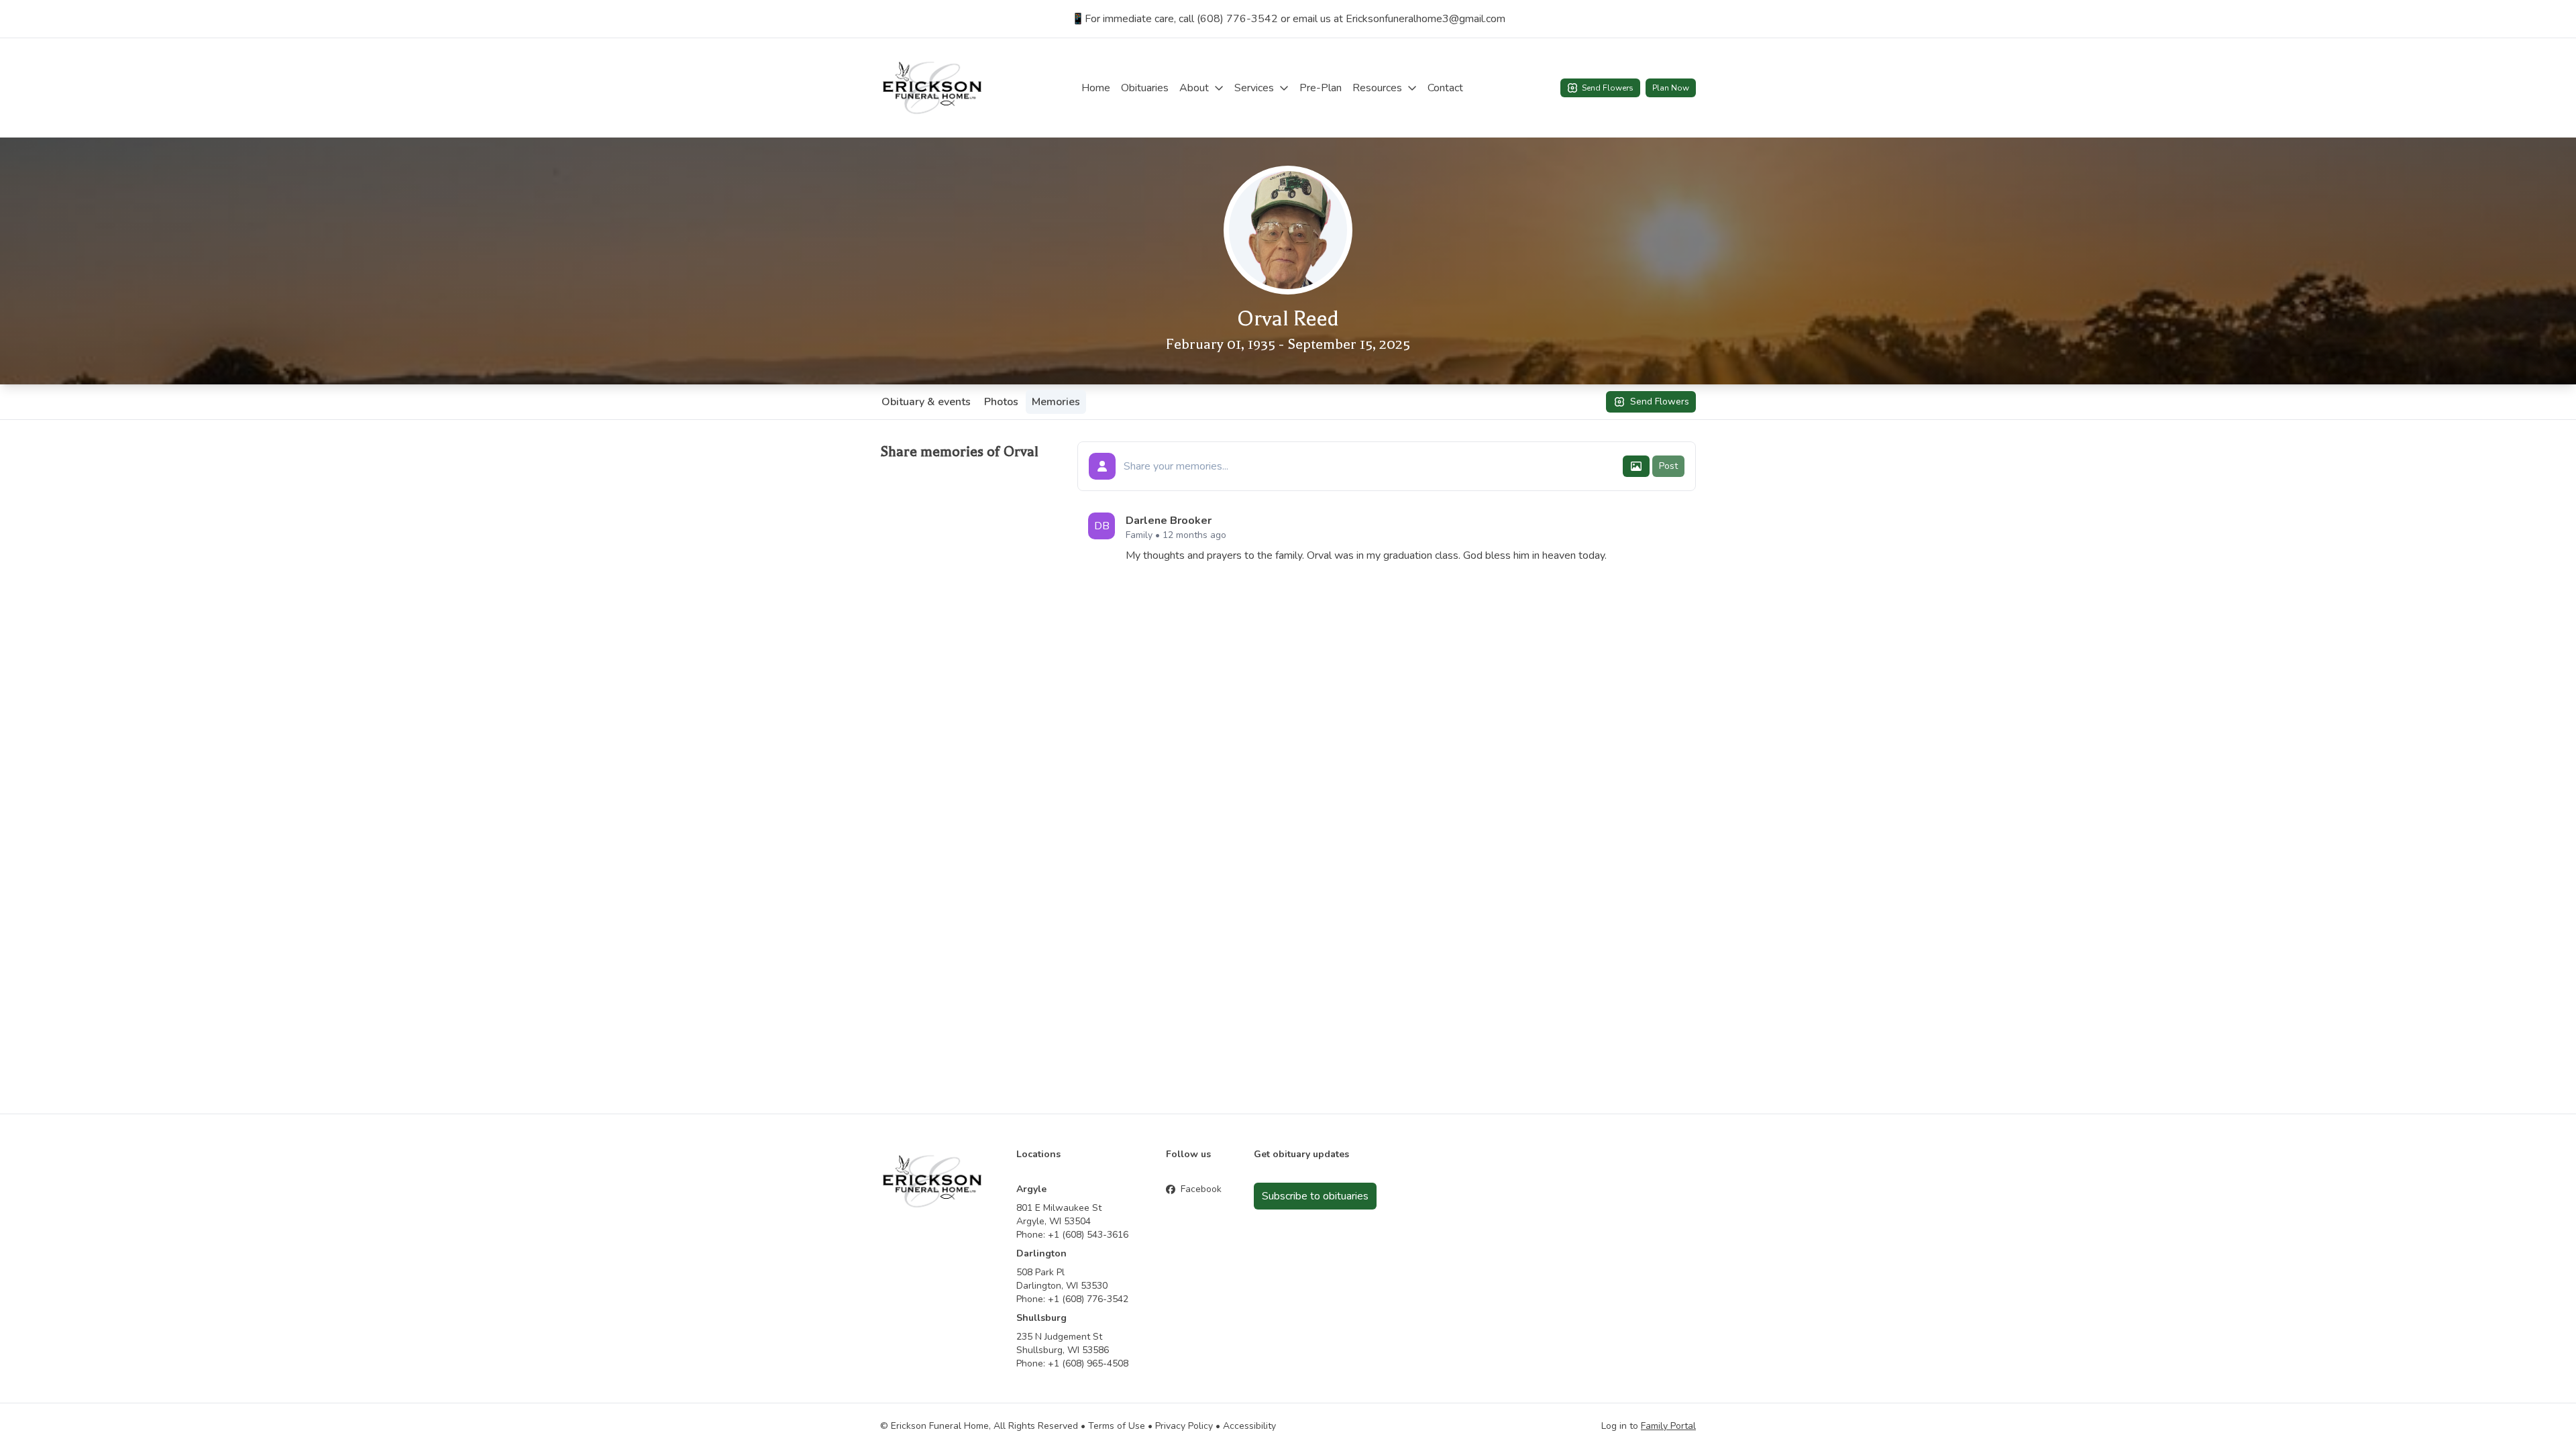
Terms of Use (1117, 1426)
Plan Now (1671, 88)
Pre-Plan (1321, 88)
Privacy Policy (1184, 1426)
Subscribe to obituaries (1315, 1196)
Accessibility (1249, 1426)
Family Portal (1668, 1426)
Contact (1445, 88)
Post (1668, 466)
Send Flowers (1608, 88)
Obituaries (1145, 88)
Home (1096, 88)
